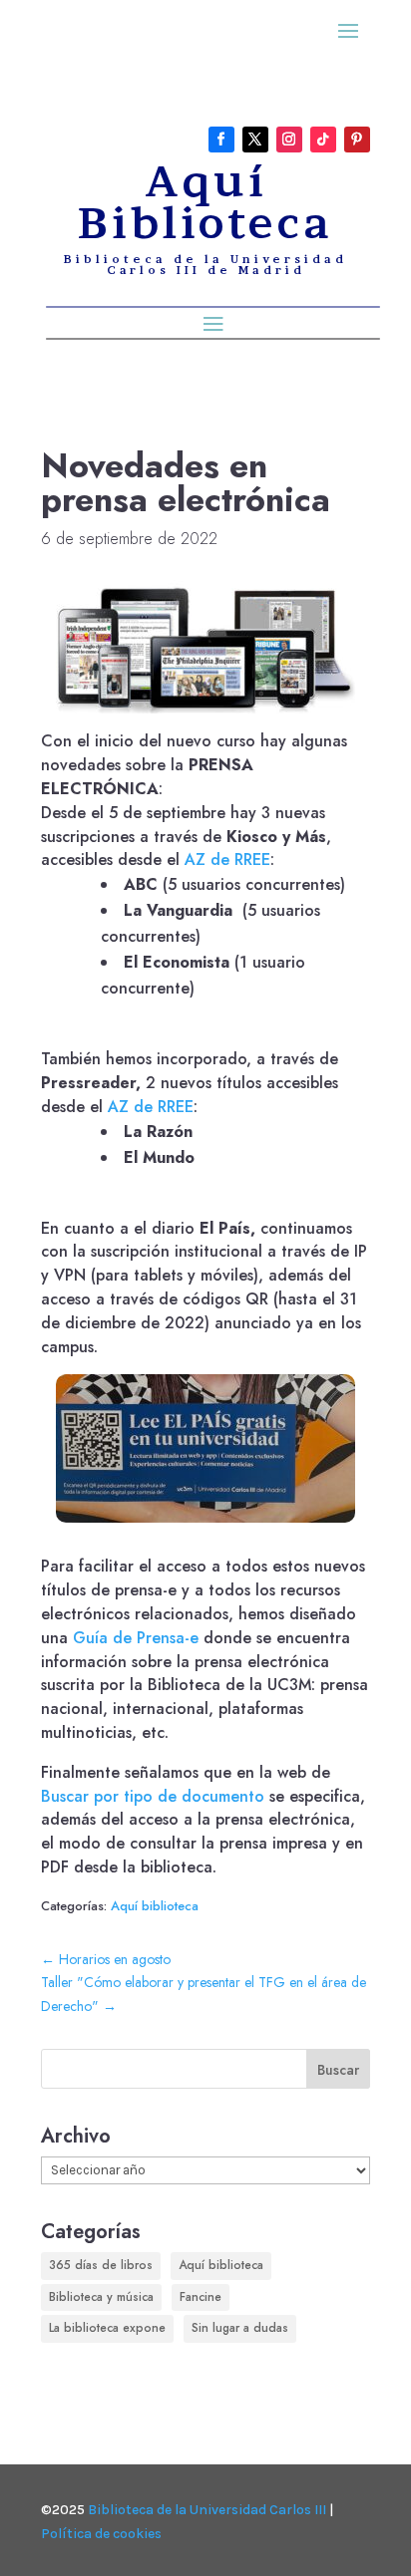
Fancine (201, 2297)
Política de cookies (101, 2534)
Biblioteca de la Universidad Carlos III (207, 2510)
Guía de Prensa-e (136, 1638)
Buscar (338, 2070)
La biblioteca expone (107, 2328)
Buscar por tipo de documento (153, 1796)
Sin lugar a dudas (240, 2328)
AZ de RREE (227, 859)
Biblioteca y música (101, 2297)
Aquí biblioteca (155, 1906)
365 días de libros (101, 2265)
